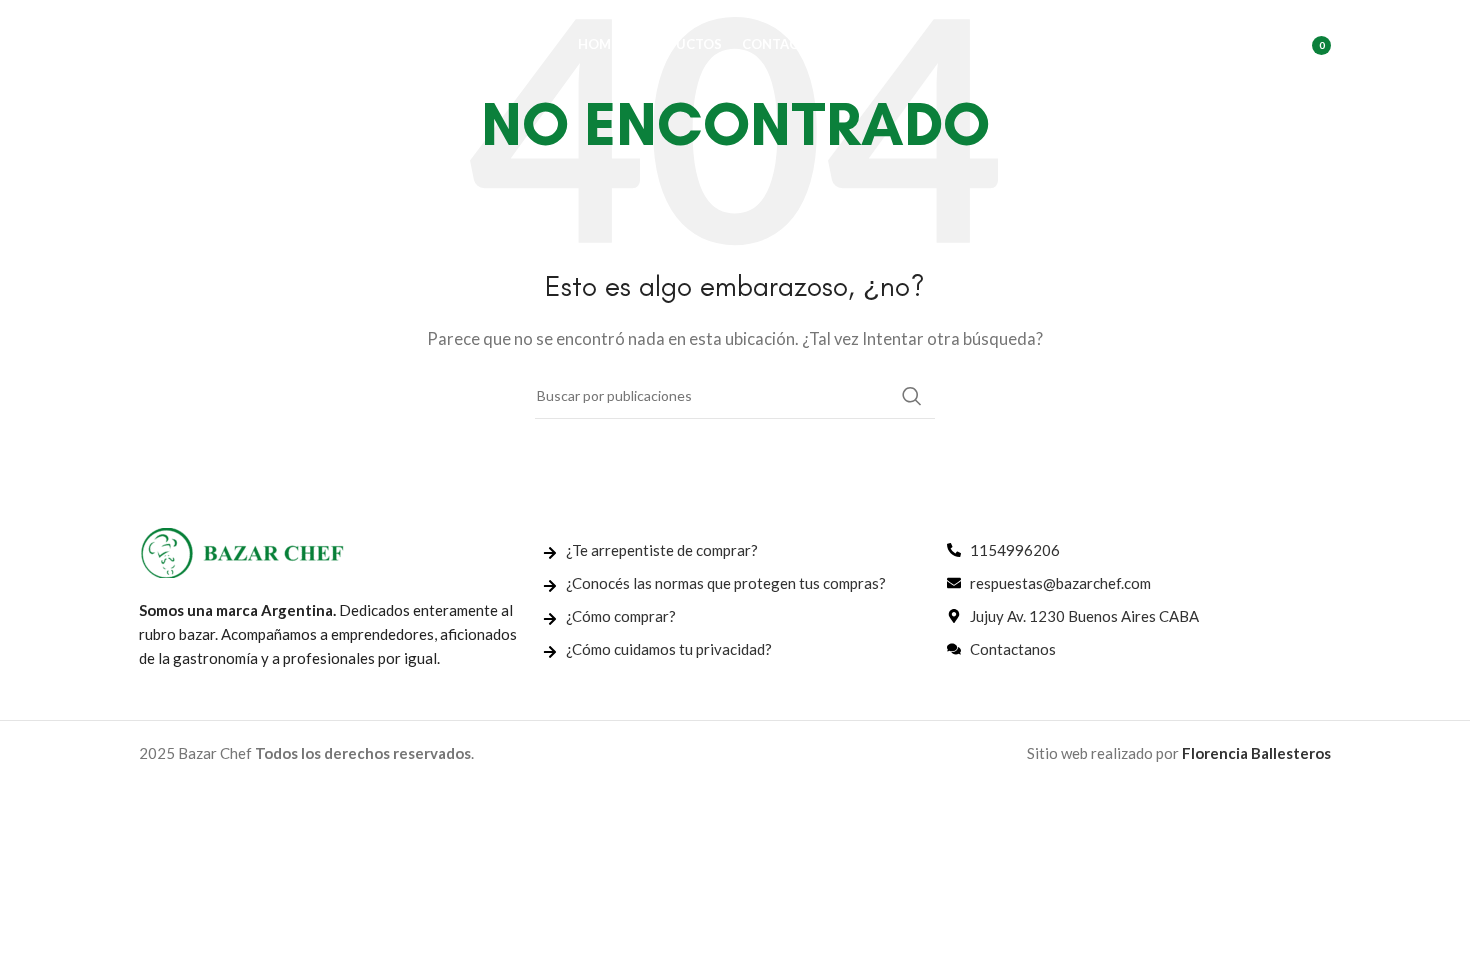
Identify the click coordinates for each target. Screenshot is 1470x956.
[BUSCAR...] (912, 396)
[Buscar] (1216, 45)
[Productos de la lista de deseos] (1256, 45)
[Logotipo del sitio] (239, 43)
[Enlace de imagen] (242, 551)
